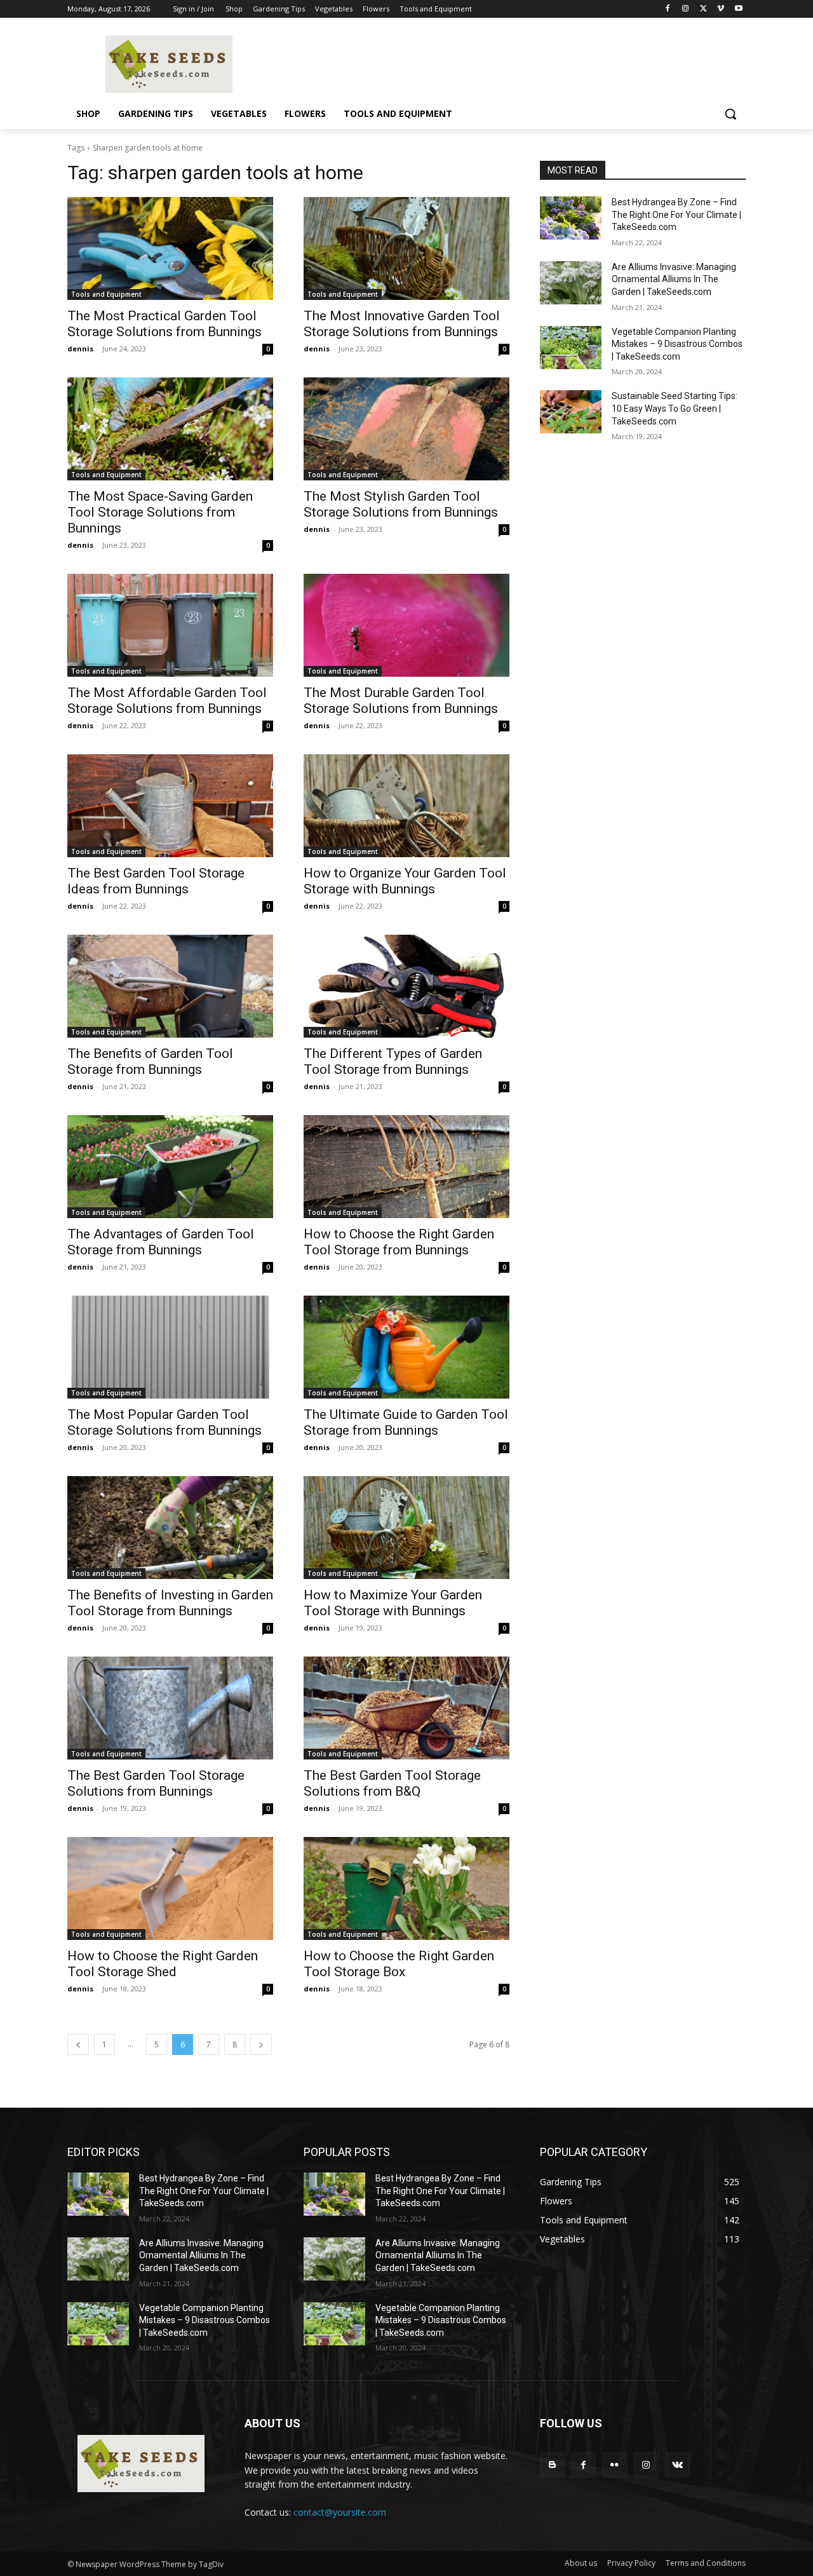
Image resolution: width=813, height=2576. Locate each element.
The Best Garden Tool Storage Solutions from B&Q (392, 1783)
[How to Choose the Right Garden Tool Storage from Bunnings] (406, 1167)
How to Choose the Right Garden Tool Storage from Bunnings (399, 1242)
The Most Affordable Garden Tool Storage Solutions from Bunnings (167, 701)
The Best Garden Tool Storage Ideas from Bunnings (156, 881)
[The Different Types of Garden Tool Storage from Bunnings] (406, 986)
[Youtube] (738, 9)
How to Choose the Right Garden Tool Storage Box (399, 1964)
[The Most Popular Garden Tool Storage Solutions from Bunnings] (170, 1347)
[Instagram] (686, 9)
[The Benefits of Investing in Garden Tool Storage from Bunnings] (170, 1528)
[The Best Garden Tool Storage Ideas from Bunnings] (170, 806)
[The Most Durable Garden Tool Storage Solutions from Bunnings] (406, 625)
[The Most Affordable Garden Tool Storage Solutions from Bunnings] (170, 625)
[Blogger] (552, 2464)
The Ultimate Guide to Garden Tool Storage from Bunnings (406, 1422)
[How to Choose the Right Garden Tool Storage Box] (406, 1888)
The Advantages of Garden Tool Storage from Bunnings (161, 1242)
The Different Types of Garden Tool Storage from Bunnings (393, 1061)
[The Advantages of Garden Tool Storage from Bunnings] (170, 1167)
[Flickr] (615, 2464)
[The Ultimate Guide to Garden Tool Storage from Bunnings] (406, 1347)
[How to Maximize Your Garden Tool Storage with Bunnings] (406, 1528)
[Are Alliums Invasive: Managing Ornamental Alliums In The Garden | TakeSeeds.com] (571, 283)
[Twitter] (703, 9)
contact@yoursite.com (340, 2512)
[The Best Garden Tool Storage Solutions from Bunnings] (170, 1708)
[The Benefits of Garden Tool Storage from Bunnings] (170, 986)
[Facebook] (668, 9)
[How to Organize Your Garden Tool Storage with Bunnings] (406, 806)
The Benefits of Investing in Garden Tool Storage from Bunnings (170, 1603)
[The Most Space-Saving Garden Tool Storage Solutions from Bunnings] (170, 429)
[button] (730, 114)
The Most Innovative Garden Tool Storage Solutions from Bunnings (402, 324)
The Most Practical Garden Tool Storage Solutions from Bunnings (165, 324)
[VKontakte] (677, 2464)
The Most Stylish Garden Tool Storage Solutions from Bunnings (401, 504)
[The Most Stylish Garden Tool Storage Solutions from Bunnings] (406, 429)
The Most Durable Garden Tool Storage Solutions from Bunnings (401, 701)
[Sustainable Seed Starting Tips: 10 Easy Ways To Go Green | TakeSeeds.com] (571, 412)
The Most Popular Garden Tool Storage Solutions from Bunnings (165, 1422)
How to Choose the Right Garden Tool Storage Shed (163, 1964)
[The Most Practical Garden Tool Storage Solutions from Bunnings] (170, 248)
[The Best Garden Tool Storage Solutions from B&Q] (406, 1708)
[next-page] (261, 2044)
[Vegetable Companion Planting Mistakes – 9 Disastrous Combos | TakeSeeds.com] (571, 348)
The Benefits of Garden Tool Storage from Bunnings (150, 1061)
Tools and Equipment (106, 294)
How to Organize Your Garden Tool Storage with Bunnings (405, 881)
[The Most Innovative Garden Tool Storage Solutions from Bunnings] (406, 248)
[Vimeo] (721, 9)
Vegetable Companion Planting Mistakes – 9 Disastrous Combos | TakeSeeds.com (677, 344)
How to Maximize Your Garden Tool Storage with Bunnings (393, 1603)
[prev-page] (78, 2044)
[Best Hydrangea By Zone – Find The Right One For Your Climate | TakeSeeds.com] (571, 218)
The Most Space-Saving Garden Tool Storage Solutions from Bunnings (160, 512)
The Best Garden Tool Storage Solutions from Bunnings (156, 1783)
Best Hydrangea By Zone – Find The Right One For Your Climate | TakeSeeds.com (676, 214)
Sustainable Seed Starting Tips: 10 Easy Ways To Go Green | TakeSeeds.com (675, 408)
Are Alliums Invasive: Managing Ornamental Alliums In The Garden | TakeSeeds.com (674, 279)
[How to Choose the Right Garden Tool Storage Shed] (170, 1888)
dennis (80, 349)
